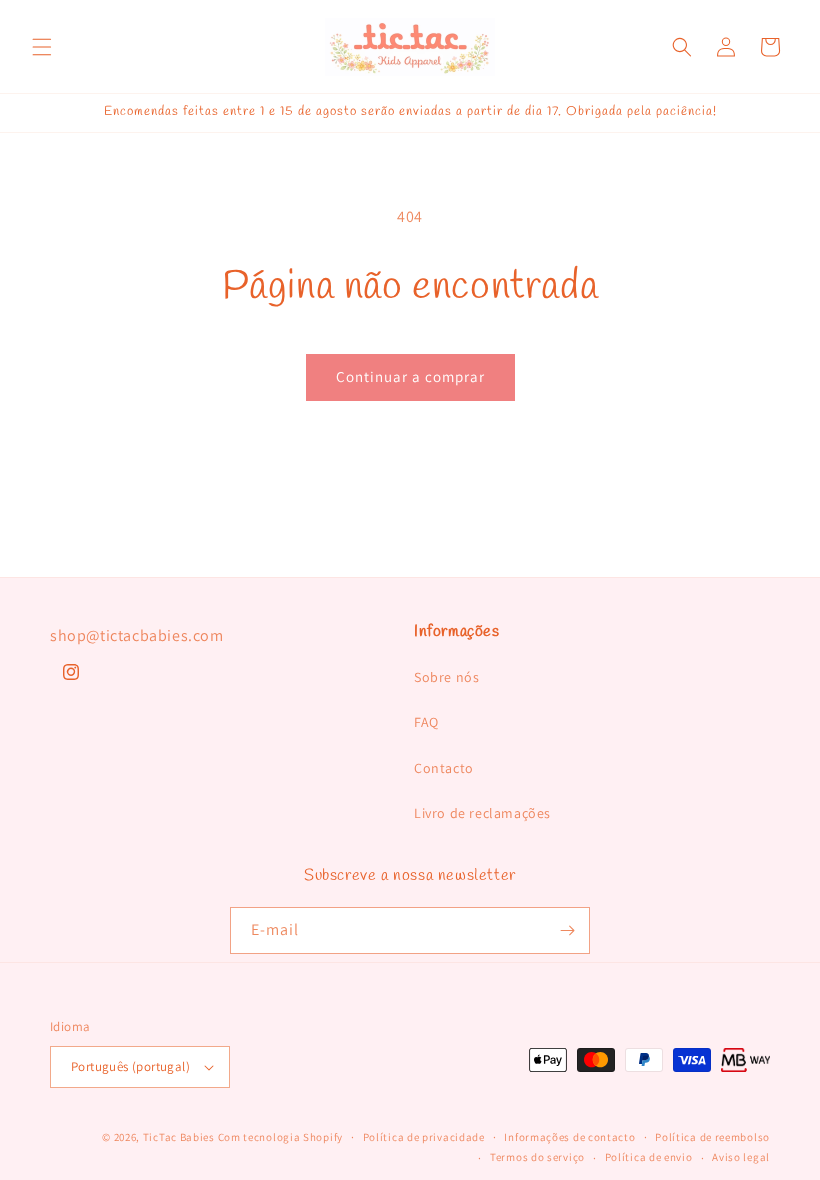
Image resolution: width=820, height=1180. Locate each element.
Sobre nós (446, 677)
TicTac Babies (179, 1137)
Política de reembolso (712, 1137)
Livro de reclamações (482, 813)
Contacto (444, 768)
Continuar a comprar (410, 376)
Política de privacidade (424, 1137)
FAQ (426, 722)
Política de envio (649, 1157)
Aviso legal (741, 1157)
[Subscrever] (567, 930)
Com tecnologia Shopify (280, 1137)
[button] (42, 47)
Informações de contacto (569, 1137)
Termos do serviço (537, 1157)
